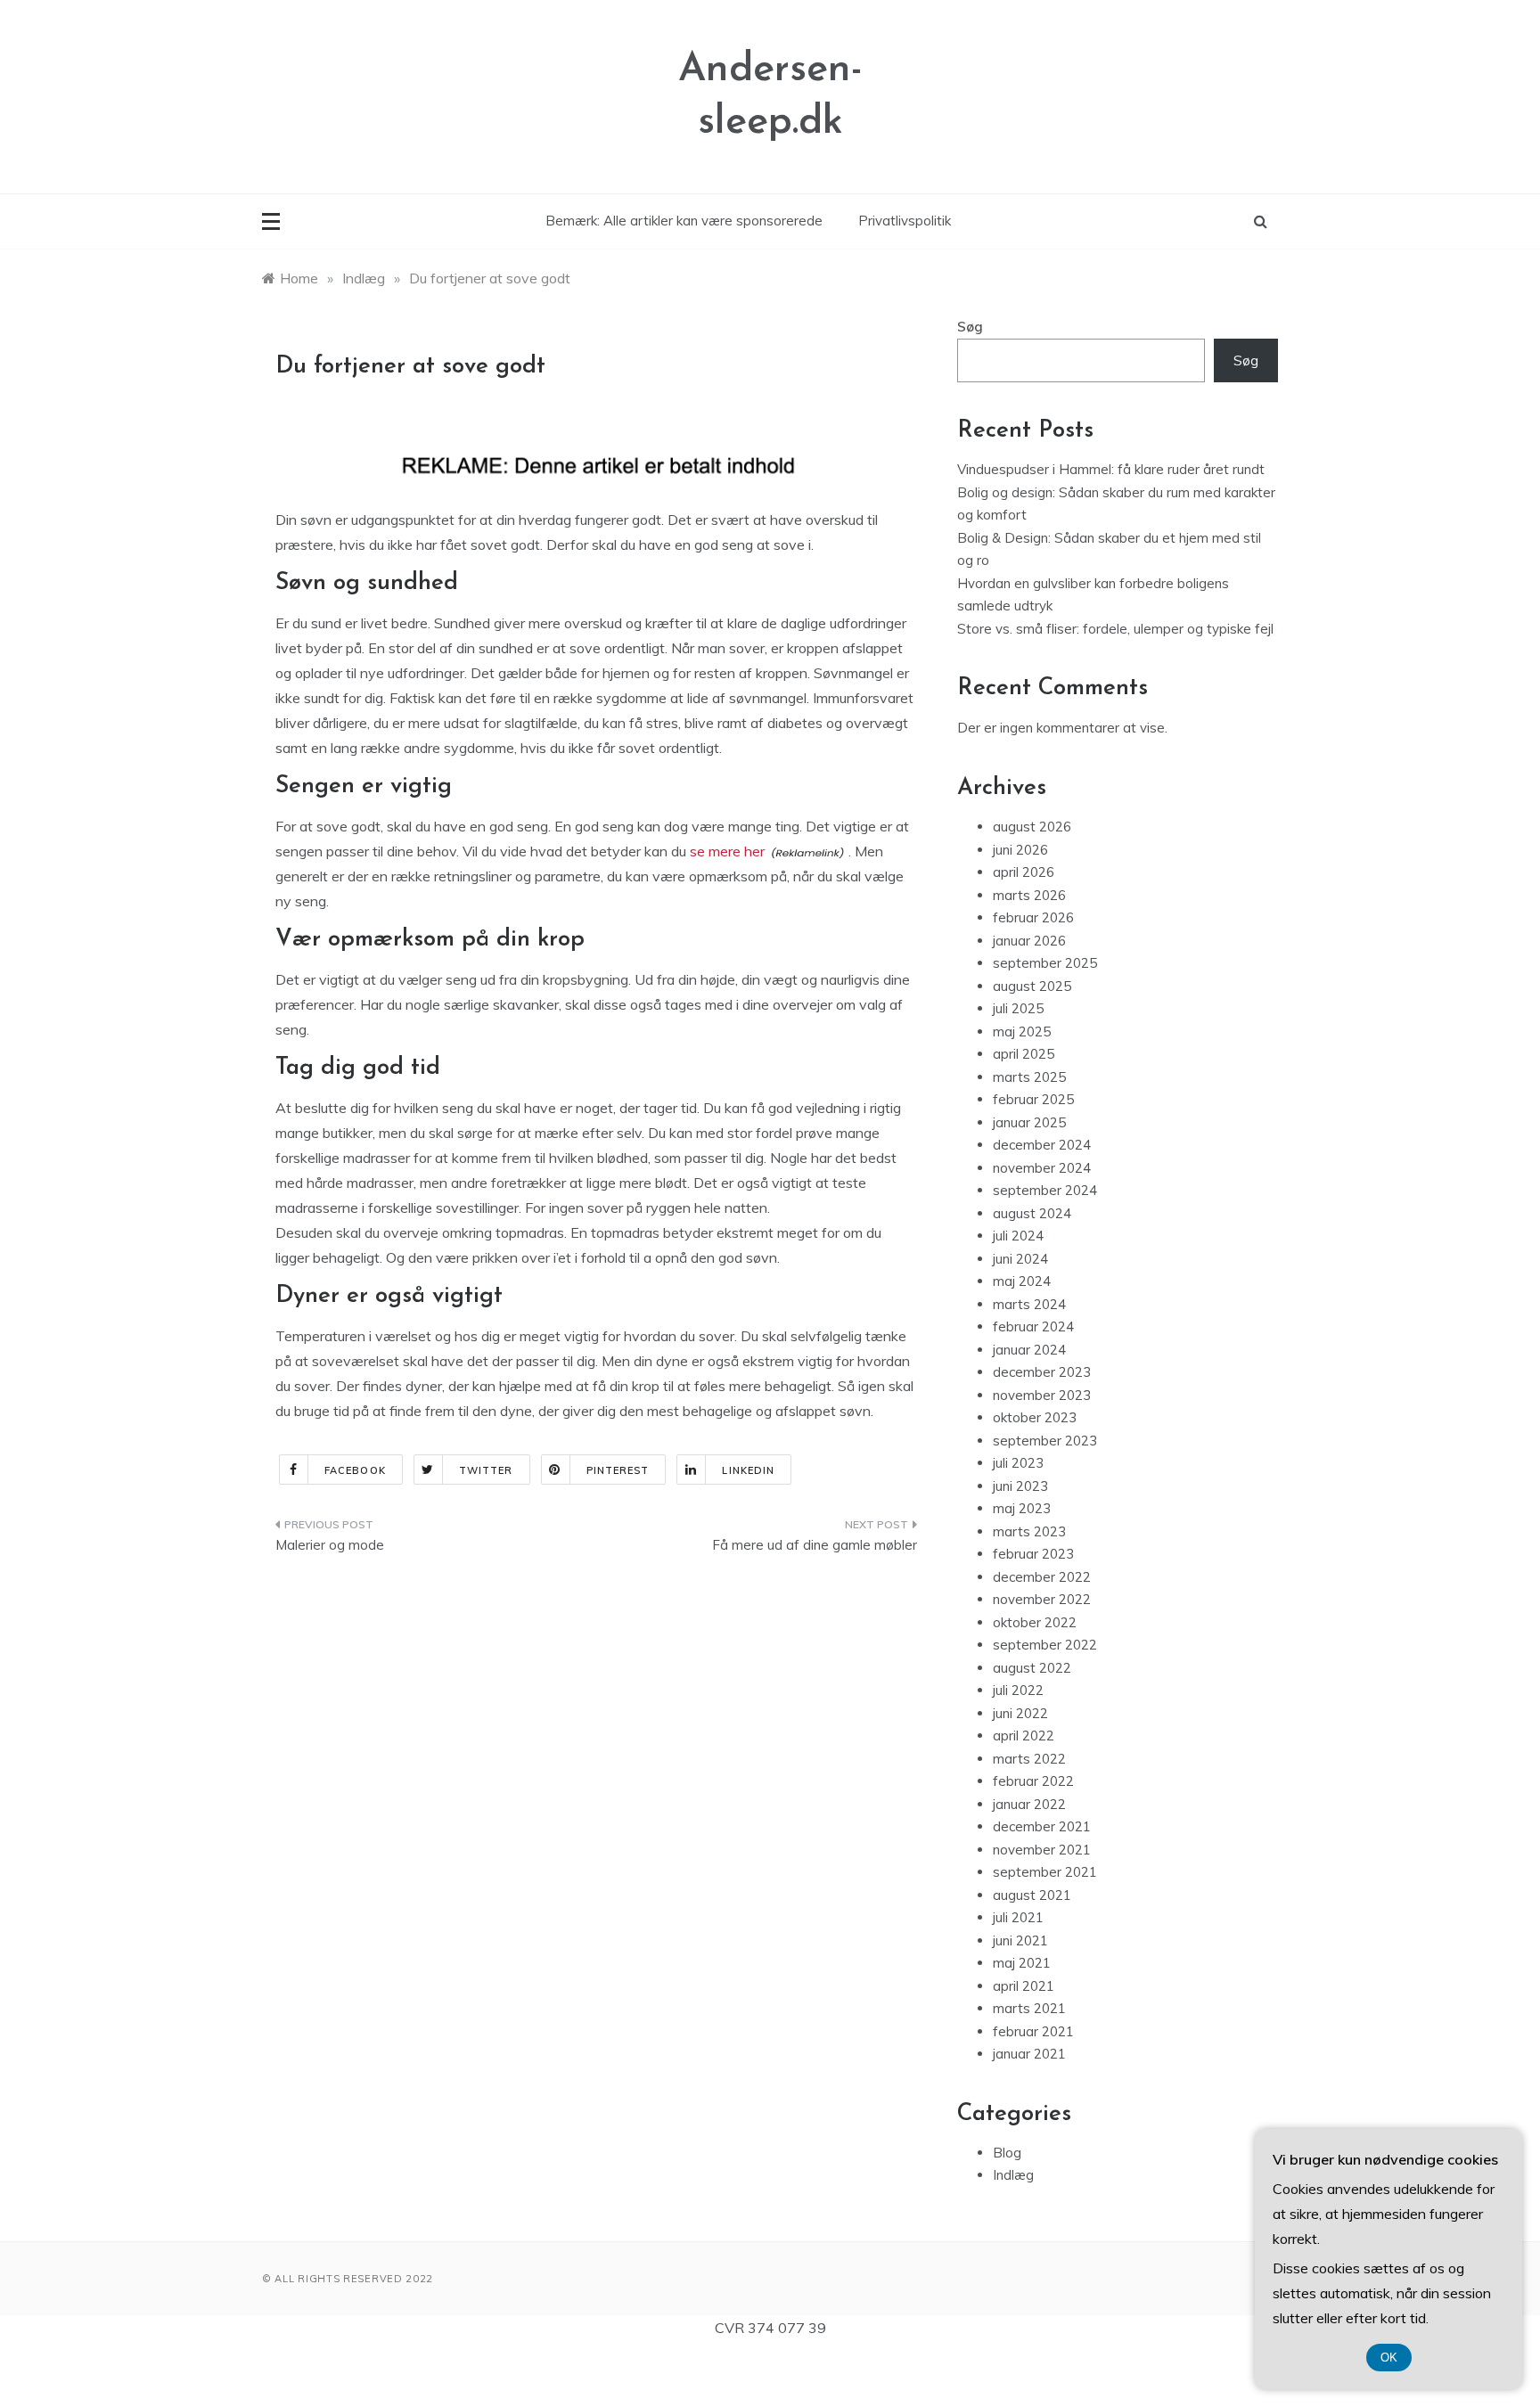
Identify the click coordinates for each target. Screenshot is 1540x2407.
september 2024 (1045, 1190)
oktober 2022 (1035, 1622)
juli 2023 (1018, 1463)
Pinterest (618, 1470)
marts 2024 (1029, 1304)
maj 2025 (1022, 1032)
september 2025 (1045, 963)
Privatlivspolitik (905, 221)
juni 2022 (1020, 1713)
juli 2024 (1018, 1236)
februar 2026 (1033, 917)
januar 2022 (1029, 1804)
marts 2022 (1029, 1759)
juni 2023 (1020, 1486)
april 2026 (1024, 872)
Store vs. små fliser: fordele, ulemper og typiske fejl (1115, 629)
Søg (970, 327)
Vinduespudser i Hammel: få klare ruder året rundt (1111, 469)
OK (1389, 2358)
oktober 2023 (1035, 1417)
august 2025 (1032, 986)
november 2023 (1042, 1395)
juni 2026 (1020, 850)
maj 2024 (1022, 1281)
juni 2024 (1020, 1259)
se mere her (727, 851)
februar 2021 (1033, 2031)
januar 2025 (1029, 1122)
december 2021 (1042, 1826)
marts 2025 (1029, 1077)
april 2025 (1024, 1054)
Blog (1007, 2153)
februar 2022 (1033, 1781)
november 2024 (1042, 1168)
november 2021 (1042, 1850)
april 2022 (1024, 1736)
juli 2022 (1018, 1690)
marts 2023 (1029, 1531)
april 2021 (1024, 1986)
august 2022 (1032, 1668)
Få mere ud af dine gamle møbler (815, 1545)
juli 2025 (1018, 1008)
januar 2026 (1029, 941)
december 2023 (1042, 1372)
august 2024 (1032, 1213)
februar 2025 (1033, 1099)
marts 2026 (1029, 895)
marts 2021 (1029, 2008)
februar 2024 (1033, 1326)
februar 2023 (1033, 1554)
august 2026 (1032, 827)
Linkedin (748, 1470)
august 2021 (1032, 1895)
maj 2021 (1022, 1963)
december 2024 (1042, 1145)
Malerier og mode (330, 1545)
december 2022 (1042, 1577)
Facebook (355, 1470)
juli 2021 (1018, 1917)
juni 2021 (1020, 1940)
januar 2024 (1029, 1350)
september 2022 (1045, 1645)
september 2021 (1045, 1872)
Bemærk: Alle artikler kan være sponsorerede (684, 221)
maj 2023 (1022, 1508)
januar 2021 (1029, 2054)
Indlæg (1013, 2175)
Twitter (486, 1470)
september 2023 (1045, 1441)
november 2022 (1042, 1599)
